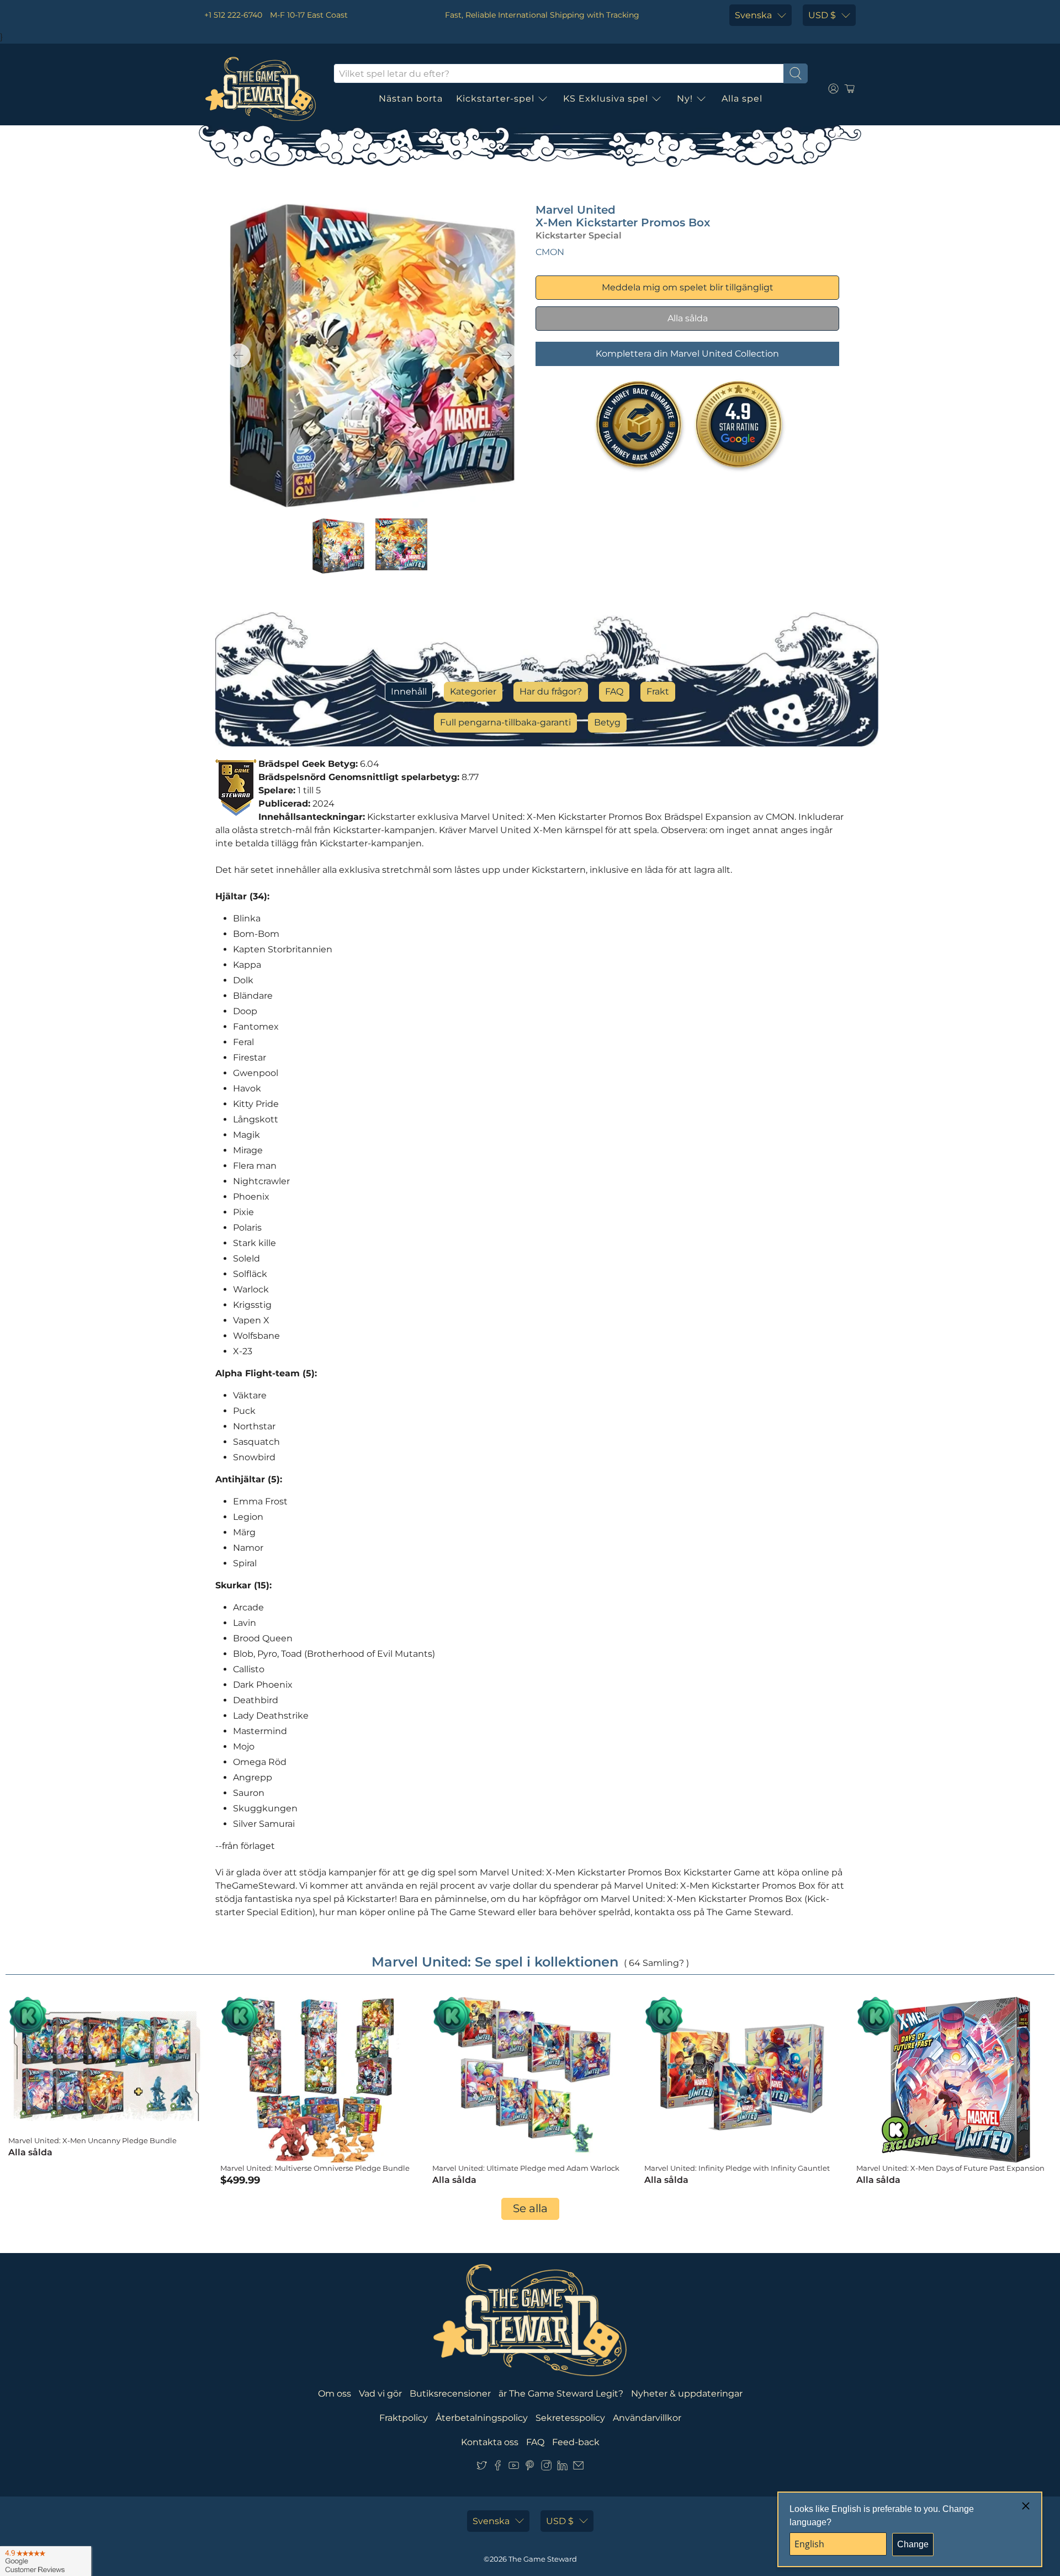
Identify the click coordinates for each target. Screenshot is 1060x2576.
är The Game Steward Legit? (561, 2394)
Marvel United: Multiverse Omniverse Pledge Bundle (315, 2168)
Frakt (658, 691)
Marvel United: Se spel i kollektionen (495, 1962)
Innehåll (409, 691)
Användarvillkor (647, 2418)
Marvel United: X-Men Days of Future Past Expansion (950, 2168)
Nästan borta (411, 99)
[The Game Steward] (261, 89)
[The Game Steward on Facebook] (498, 2468)
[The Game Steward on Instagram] (546, 2468)
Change (913, 2544)
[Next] (507, 356)
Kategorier (473, 691)
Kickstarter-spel (495, 99)
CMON (550, 252)
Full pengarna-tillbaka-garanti (505, 722)
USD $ (822, 15)
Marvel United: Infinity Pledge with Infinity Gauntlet (737, 2168)
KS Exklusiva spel (606, 99)
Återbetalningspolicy (482, 2418)
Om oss (335, 2394)
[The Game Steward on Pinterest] (530, 2468)
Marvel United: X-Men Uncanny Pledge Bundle (92, 2140)
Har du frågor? (551, 691)
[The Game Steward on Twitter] (482, 2468)
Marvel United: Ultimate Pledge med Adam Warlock (526, 2168)
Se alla (530, 2208)
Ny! (685, 99)
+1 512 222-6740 (233, 15)
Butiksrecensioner (450, 2394)
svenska (753, 15)
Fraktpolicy (404, 2418)
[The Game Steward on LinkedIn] (562, 2468)
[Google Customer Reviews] (46, 2561)
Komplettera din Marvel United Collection (687, 354)
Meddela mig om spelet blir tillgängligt (688, 287)
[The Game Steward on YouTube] (514, 2468)
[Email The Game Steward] (578, 2468)
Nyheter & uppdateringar (687, 2394)
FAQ (614, 691)
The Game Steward (543, 2559)
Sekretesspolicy (570, 2418)
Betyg (607, 722)
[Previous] (239, 356)
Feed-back (576, 2442)
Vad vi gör (380, 2394)
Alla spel (742, 99)
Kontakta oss (490, 2442)
